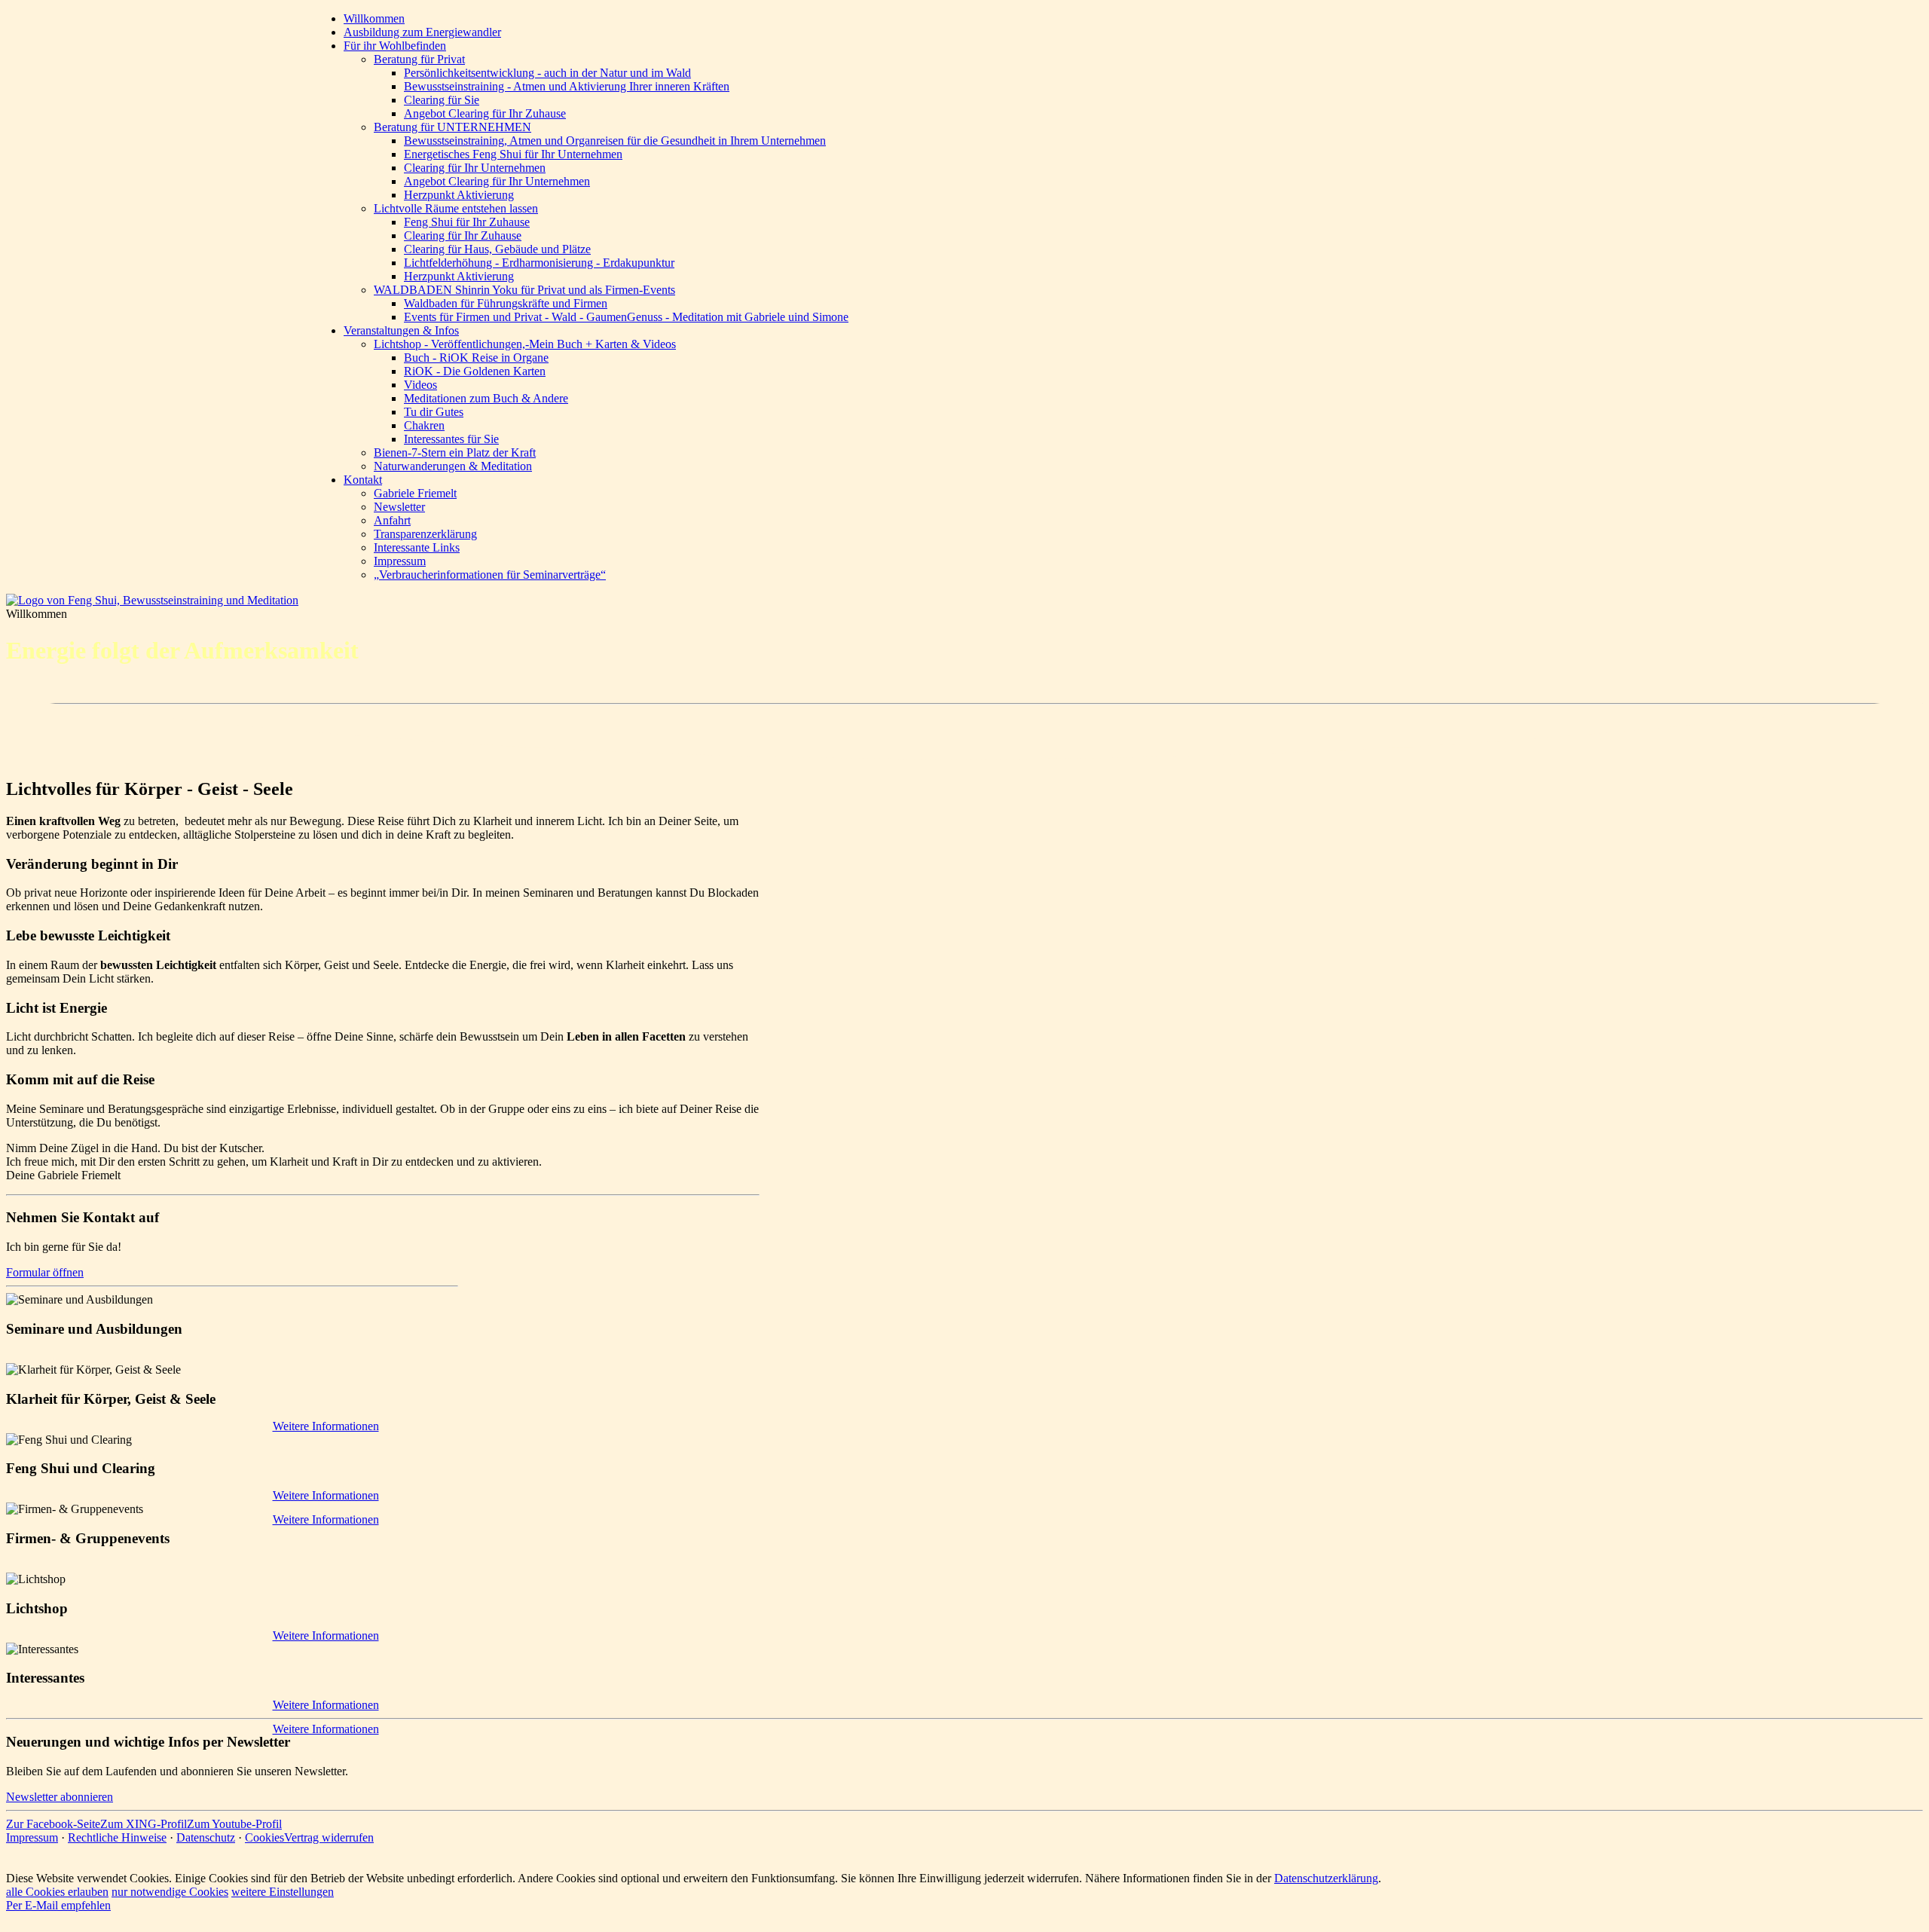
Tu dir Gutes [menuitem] (434, 412)
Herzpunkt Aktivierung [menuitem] (459, 195)
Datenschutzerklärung (1326, 1878)
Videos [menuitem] (420, 385)
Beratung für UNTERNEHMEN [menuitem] (452, 127)
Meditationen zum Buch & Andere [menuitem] (486, 398)
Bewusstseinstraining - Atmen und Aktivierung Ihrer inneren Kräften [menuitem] (567, 86)
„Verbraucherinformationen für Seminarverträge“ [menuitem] (490, 575)
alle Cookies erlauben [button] (57, 1892)
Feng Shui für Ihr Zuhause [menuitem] (467, 222)
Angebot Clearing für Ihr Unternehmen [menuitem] (497, 181)
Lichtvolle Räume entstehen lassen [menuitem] (456, 208)
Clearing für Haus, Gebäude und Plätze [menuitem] (497, 249)
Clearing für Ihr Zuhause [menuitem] (463, 235)
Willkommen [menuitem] (374, 18)
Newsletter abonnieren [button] (60, 1797)
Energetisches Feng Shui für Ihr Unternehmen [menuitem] (513, 154)
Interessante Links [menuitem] (417, 547)
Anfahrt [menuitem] (392, 520)
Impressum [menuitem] (400, 561)
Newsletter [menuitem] (399, 507)
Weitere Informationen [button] (326, 1519)
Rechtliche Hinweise (117, 1837)
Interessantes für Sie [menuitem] (451, 439)
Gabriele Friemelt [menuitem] (415, 493)
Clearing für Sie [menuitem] (442, 100)
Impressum (32, 1837)
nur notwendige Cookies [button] (170, 1892)
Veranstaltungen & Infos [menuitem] (401, 330)
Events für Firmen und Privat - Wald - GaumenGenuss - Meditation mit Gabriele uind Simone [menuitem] (626, 317)
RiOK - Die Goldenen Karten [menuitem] (475, 371)
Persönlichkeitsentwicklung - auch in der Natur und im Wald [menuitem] (547, 73)
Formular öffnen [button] (45, 1272)
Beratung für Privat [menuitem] (419, 59)
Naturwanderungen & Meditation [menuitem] (453, 466)
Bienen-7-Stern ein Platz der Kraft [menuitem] (455, 452)
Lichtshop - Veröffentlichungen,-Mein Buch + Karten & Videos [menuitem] (525, 344)
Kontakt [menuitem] (363, 480)
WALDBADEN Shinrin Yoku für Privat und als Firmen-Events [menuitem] (524, 290)
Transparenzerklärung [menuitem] (425, 534)
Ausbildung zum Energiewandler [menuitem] (422, 32)
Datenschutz (206, 1837)
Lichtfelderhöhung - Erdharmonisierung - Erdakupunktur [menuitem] (539, 263)
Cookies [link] (264, 1837)
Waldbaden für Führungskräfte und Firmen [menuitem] (506, 303)
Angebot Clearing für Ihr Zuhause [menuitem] (485, 113)
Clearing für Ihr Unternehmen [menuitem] (475, 168)
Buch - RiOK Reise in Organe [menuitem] (476, 358)
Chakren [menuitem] (424, 425)
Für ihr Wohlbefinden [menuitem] (395, 46)
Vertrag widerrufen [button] (329, 1837)
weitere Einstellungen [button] (283, 1892)
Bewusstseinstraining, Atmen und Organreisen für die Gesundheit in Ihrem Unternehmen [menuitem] (615, 141)
